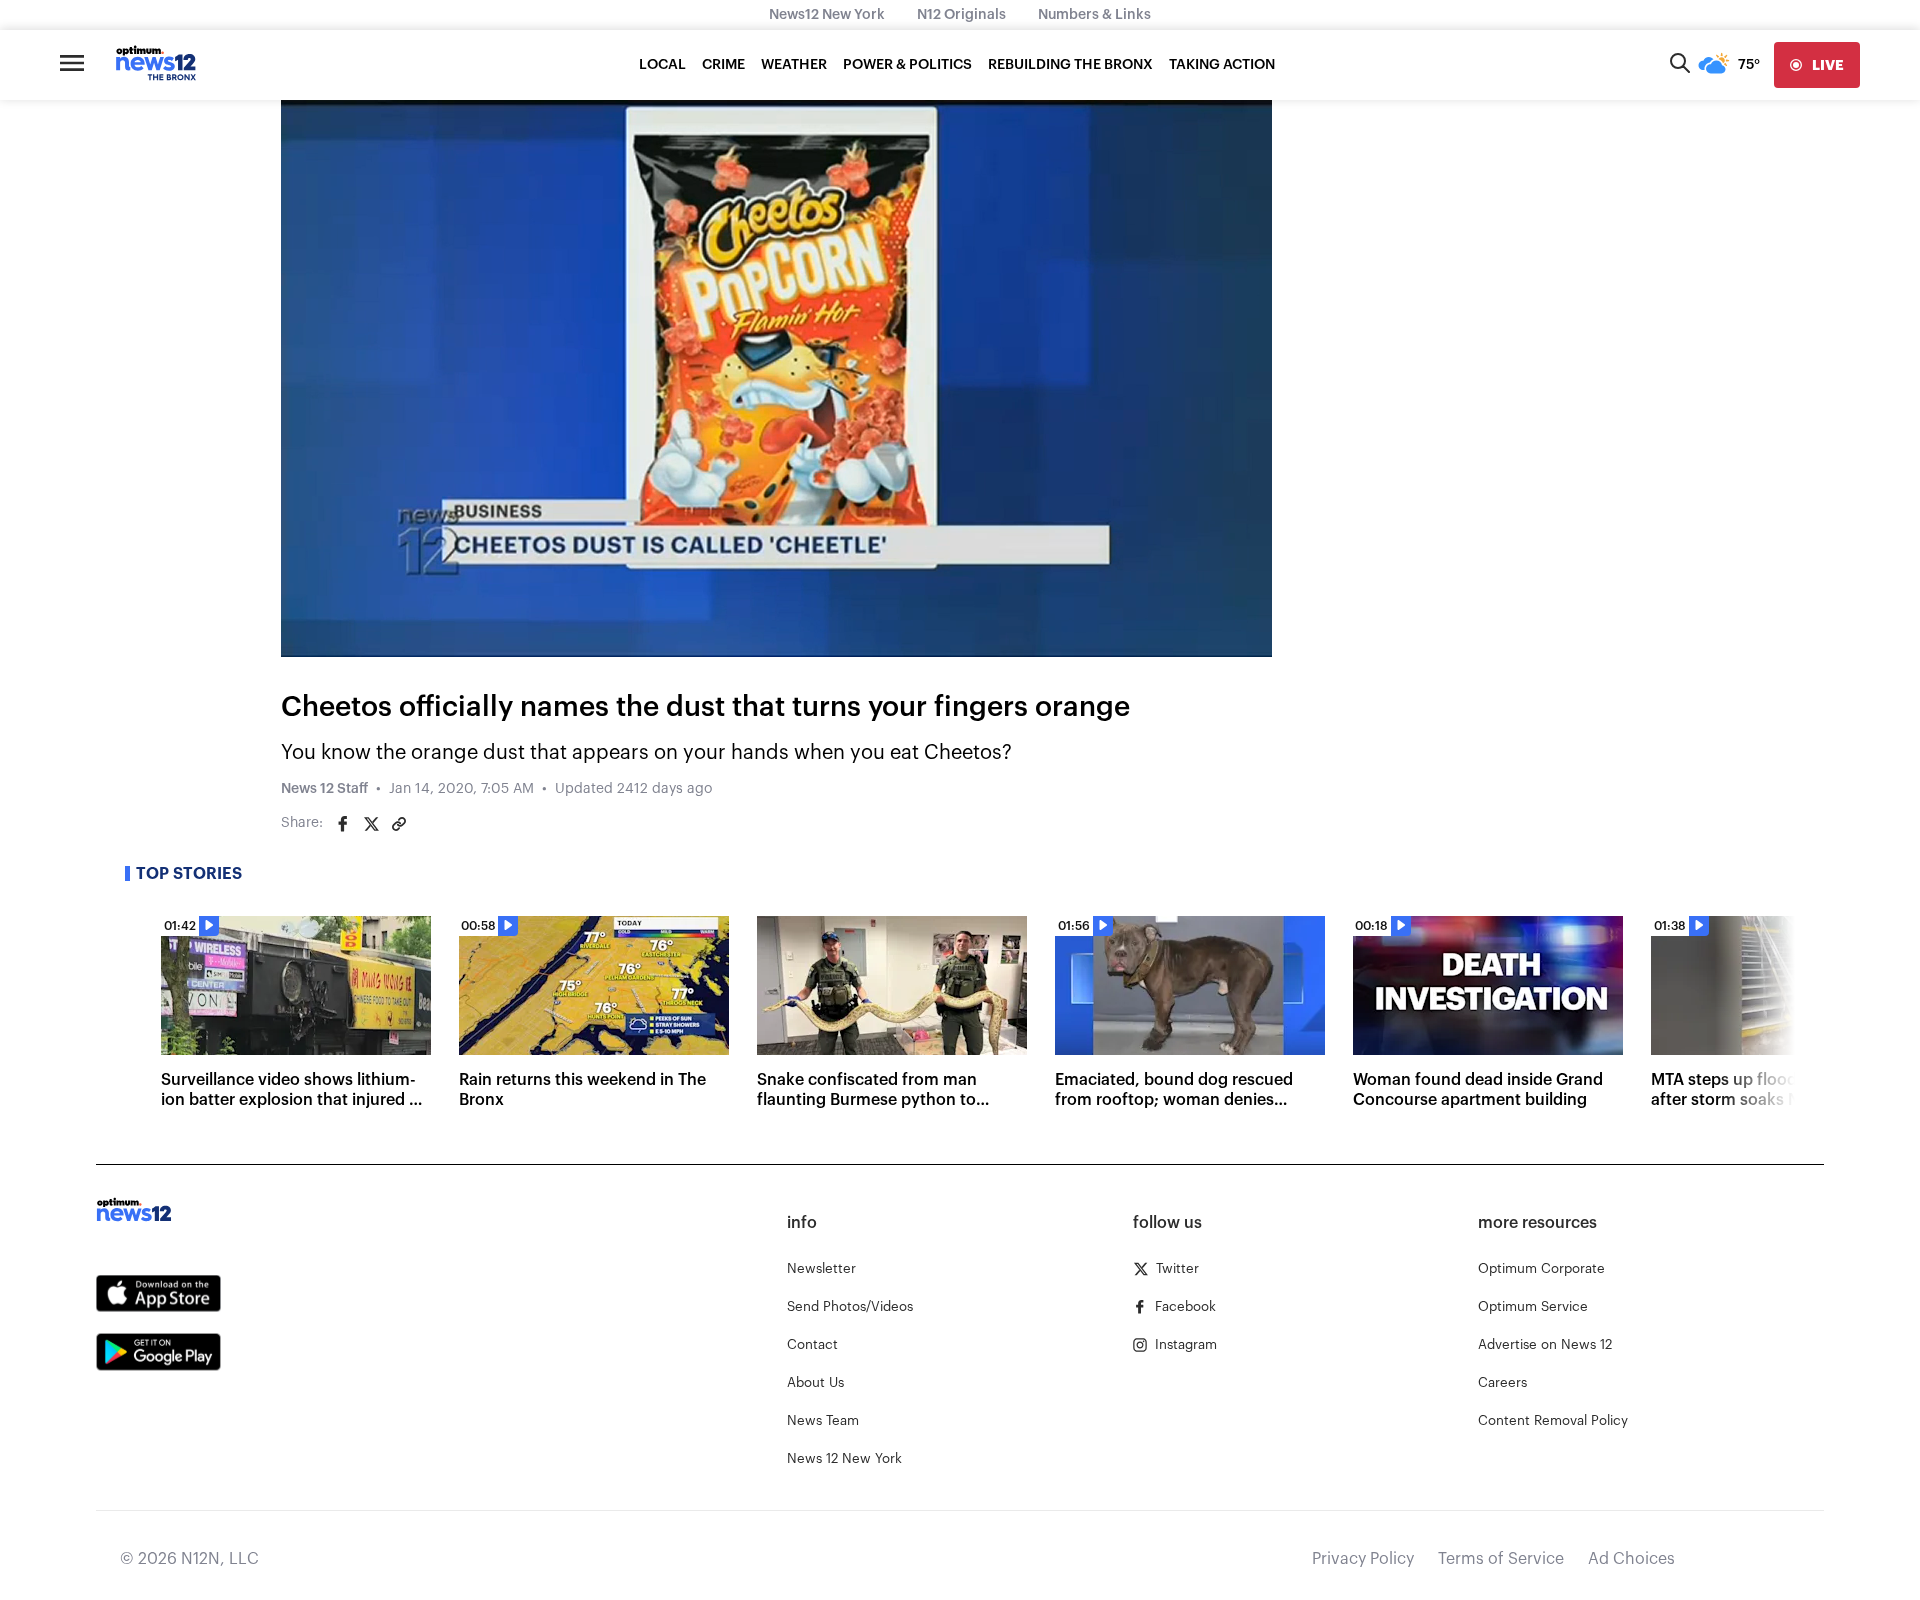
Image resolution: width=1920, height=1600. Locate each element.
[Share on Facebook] (343, 824)
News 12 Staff (324, 789)
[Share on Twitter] (371, 824)
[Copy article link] (399, 824)
